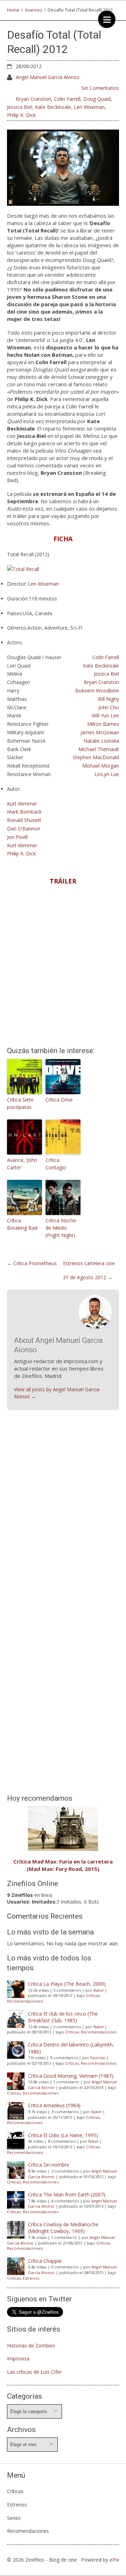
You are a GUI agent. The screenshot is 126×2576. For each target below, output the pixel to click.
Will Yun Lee (105, 715)
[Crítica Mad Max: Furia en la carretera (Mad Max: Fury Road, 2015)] (63, 1828)
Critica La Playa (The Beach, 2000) (67, 1984)
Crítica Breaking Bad (22, 1224)
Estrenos (31, 2278)
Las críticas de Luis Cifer (34, 2372)
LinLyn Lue (107, 774)
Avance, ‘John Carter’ (22, 1164)
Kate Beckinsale (53, 107)
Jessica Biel (20, 107)
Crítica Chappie (45, 2261)
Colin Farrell (67, 99)
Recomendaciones (25, 2001)
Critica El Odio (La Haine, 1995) (63, 2135)
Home (13, 10)
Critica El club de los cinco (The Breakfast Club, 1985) (63, 2017)
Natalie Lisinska (101, 741)
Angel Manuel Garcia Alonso (48, 77)
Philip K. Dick (21, 115)
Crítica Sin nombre (49, 2165)
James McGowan (100, 732)
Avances (34, 10)
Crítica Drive (59, 1100)
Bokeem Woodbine (97, 691)
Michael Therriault (99, 749)
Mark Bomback (24, 812)
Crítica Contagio (56, 1164)
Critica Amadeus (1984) (54, 2105)
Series (14, 2518)
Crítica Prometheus (35, 1263)
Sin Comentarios (100, 88)
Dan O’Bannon (24, 829)
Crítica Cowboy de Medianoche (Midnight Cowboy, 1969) (63, 2228)
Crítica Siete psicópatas (20, 1103)
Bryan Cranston (33, 99)
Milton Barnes (103, 724)
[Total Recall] (23, 569)
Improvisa (18, 2358)
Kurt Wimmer (22, 804)
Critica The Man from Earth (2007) (67, 2194)
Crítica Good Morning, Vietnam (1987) (71, 2076)
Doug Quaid (97, 99)
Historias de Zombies (31, 2345)
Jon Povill (17, 837)
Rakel (99, 1990)
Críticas (93, 1995)
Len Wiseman (89, 107)
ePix (114, 2560)
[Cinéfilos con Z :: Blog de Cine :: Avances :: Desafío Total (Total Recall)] (63, 167)
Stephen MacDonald (96, 757)
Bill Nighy (108, 699)
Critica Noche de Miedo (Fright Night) (61, 1228)
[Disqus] (63, 1517)
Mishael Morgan (101, 766)
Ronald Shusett (24, 820)
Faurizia (98, 2058)
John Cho (109, 707)
